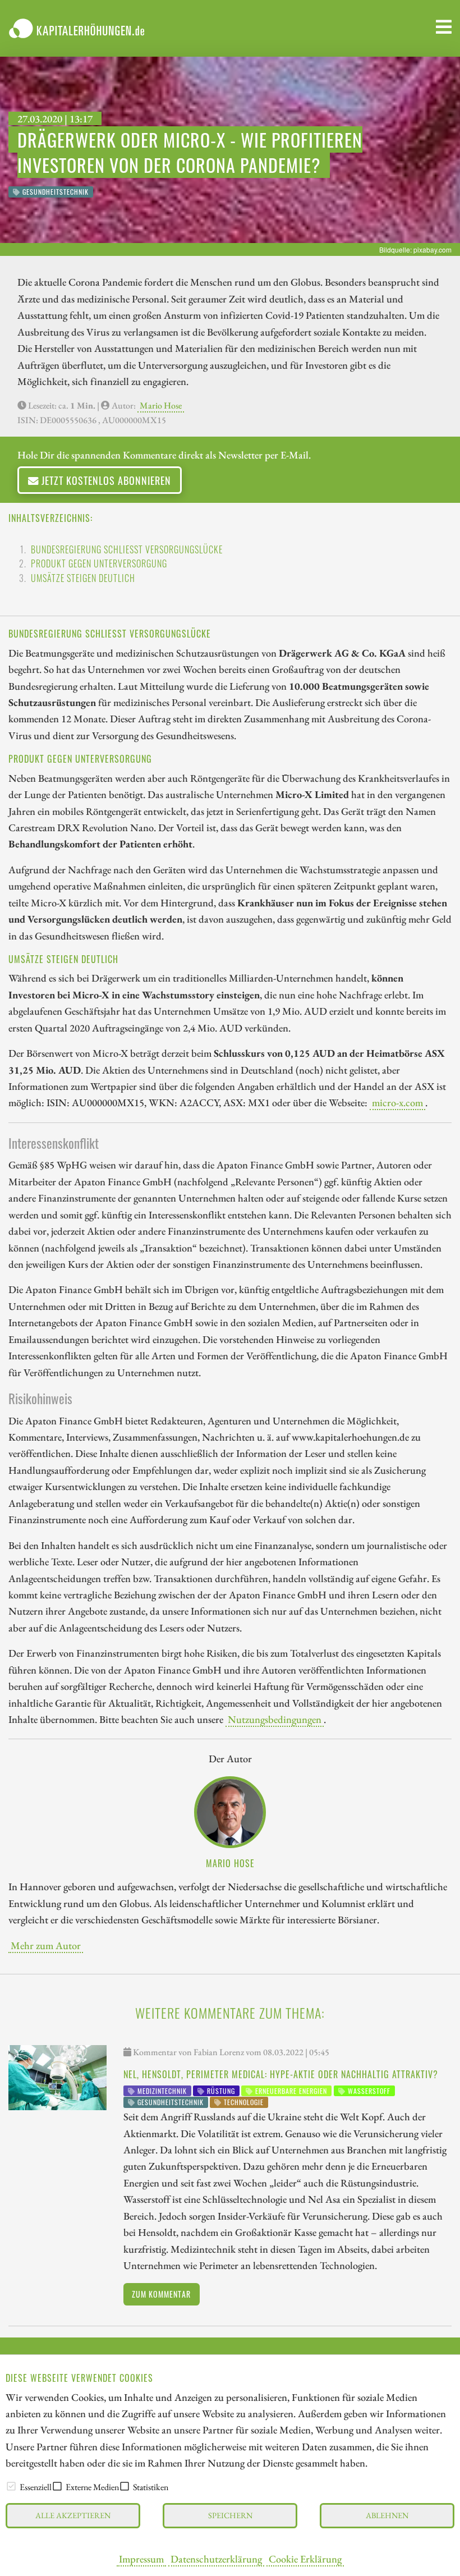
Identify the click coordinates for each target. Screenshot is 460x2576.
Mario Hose (161, 405)
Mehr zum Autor (46, 1945)
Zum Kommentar (161, 2294)
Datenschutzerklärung (216, 2559)
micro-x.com (397, 1102)
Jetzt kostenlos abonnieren (105, 480)
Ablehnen (387, 2515)
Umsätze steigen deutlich (83, 578)
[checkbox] (11, 2486)
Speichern (230, 2515)
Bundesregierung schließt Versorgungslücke (127, 549)
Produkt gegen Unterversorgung (99, 563)
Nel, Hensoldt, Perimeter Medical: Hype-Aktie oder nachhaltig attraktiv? (281, 2074)
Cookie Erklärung (305, 2559)
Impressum (141, 2559)
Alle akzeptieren (73, 2515)
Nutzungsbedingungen (275, 1719)
